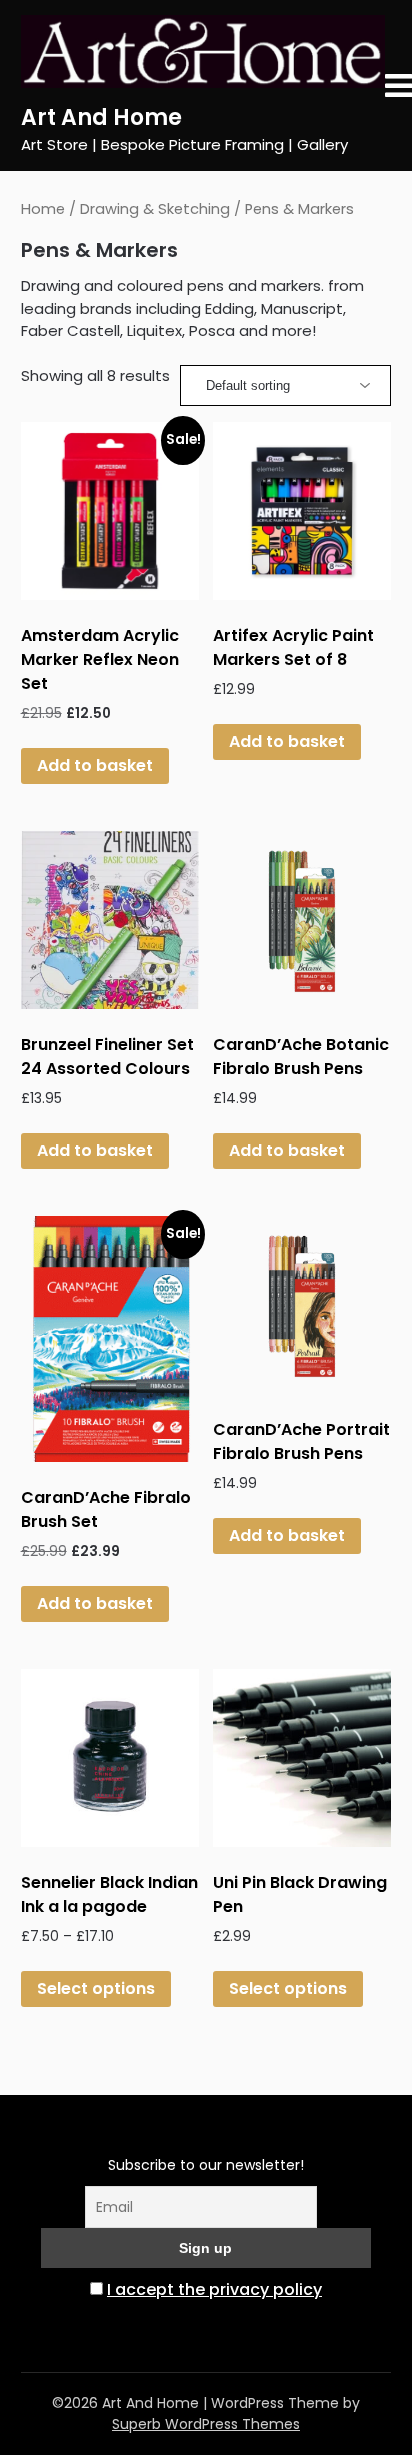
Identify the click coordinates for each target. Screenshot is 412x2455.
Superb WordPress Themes (206, 2424)
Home (43, 209)
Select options (96, 1988)
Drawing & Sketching (155, 209)
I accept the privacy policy (214, 2289)
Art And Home (101, 117)
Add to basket (95, 765)
